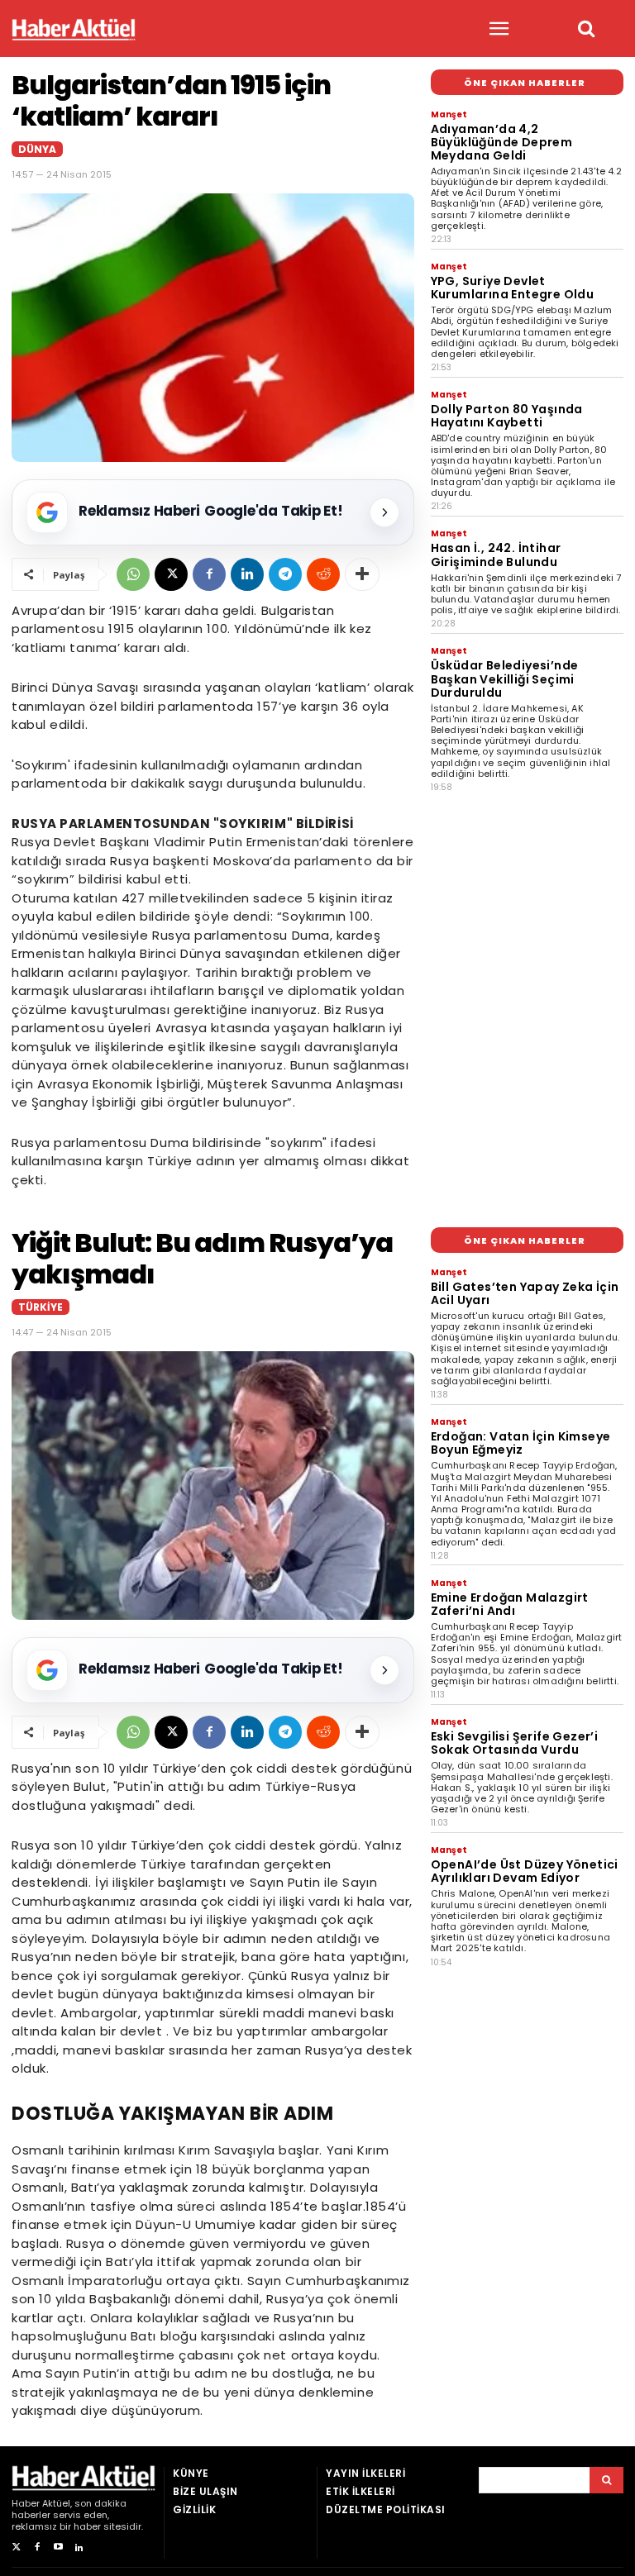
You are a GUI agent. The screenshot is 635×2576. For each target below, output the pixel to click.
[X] (171, 574)
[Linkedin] (247, 574)
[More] (362, 574)
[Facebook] (209, 574)
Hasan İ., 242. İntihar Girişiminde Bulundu (496, 555)
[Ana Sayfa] (74, 29)
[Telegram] (285, 574)
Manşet (449, 114)
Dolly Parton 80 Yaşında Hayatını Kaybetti (507, 416)
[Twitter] (16, 2547)
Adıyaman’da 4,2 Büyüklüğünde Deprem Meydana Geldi (502, 142)
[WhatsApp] (133, 574)
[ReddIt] (323, 574)
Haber (26, 2503)
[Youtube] (58, 2547)
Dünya (37, 149)
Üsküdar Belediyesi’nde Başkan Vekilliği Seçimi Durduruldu (505, 679)
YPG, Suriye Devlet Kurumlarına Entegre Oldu (513, 288)
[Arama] (606, 2480)
